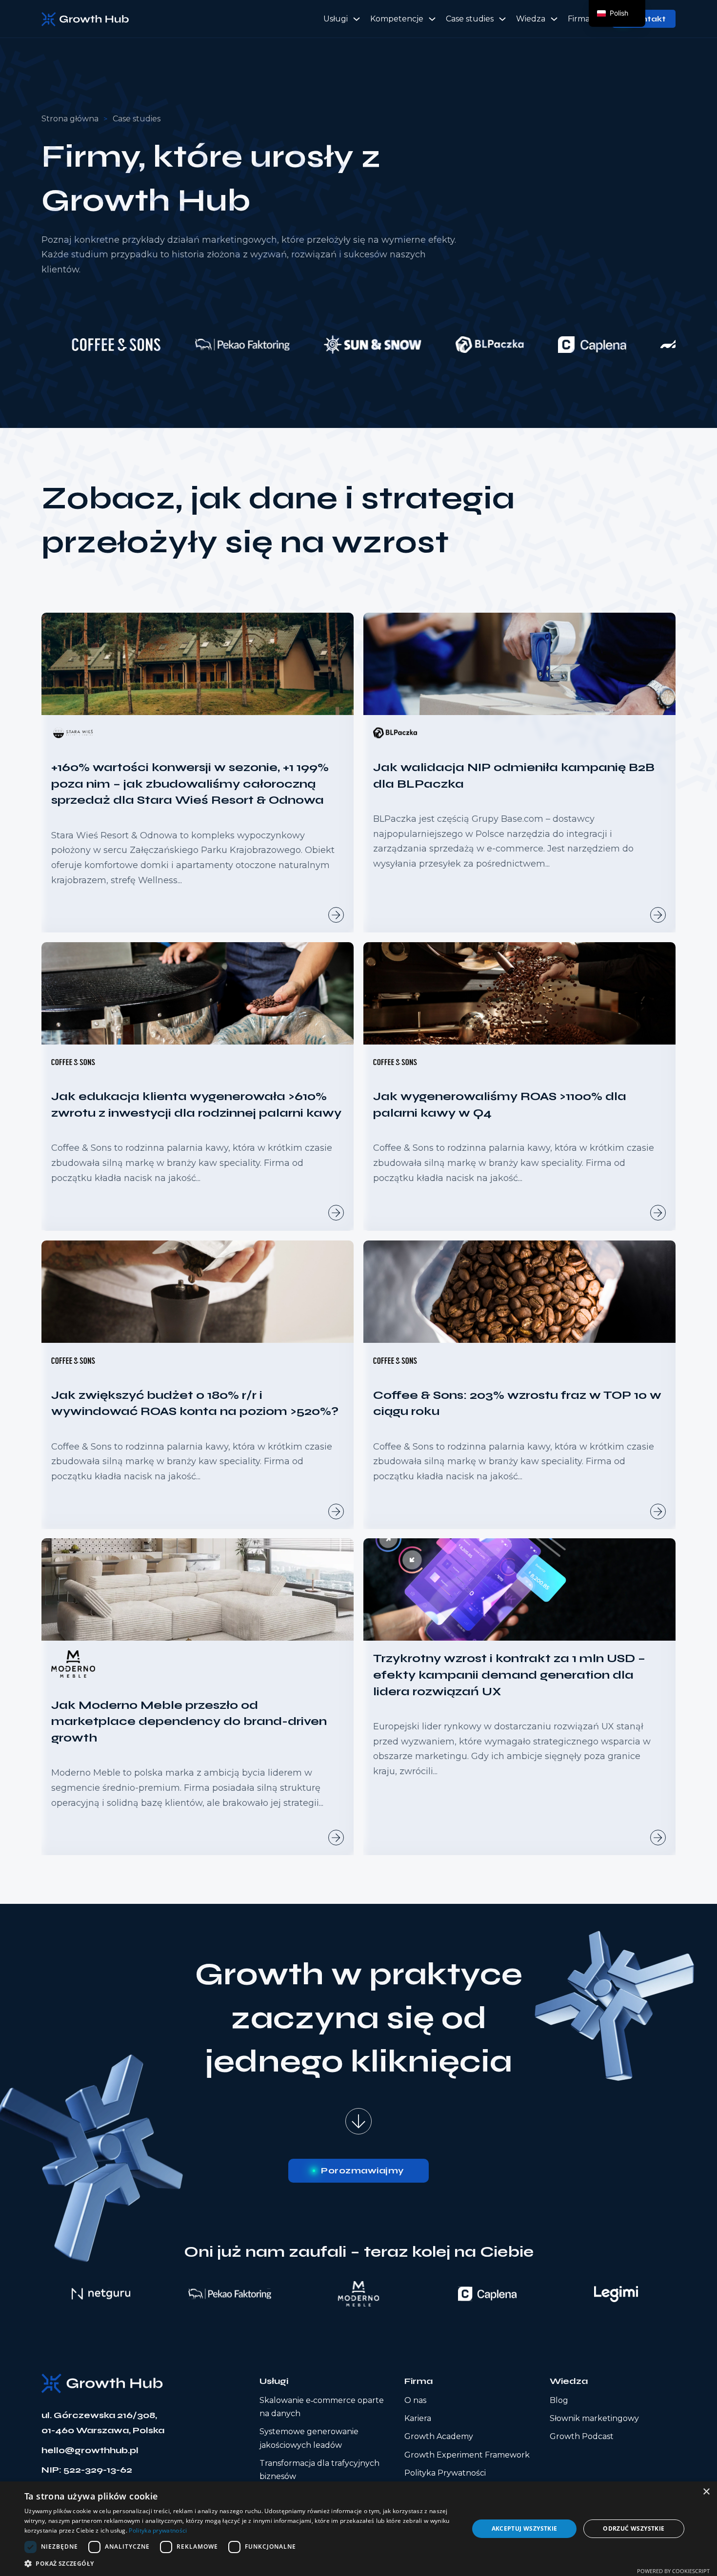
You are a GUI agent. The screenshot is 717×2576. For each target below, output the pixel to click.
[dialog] (358, 2529)
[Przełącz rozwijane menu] (357, 19)
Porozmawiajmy (363, 2170)
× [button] (706, 2492)
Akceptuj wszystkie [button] (525, 2528)
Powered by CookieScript (673, 2571)
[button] (240, 2564)
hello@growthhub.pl (90, 2450)
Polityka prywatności (158, 2530)
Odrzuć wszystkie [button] (634, 2528)
